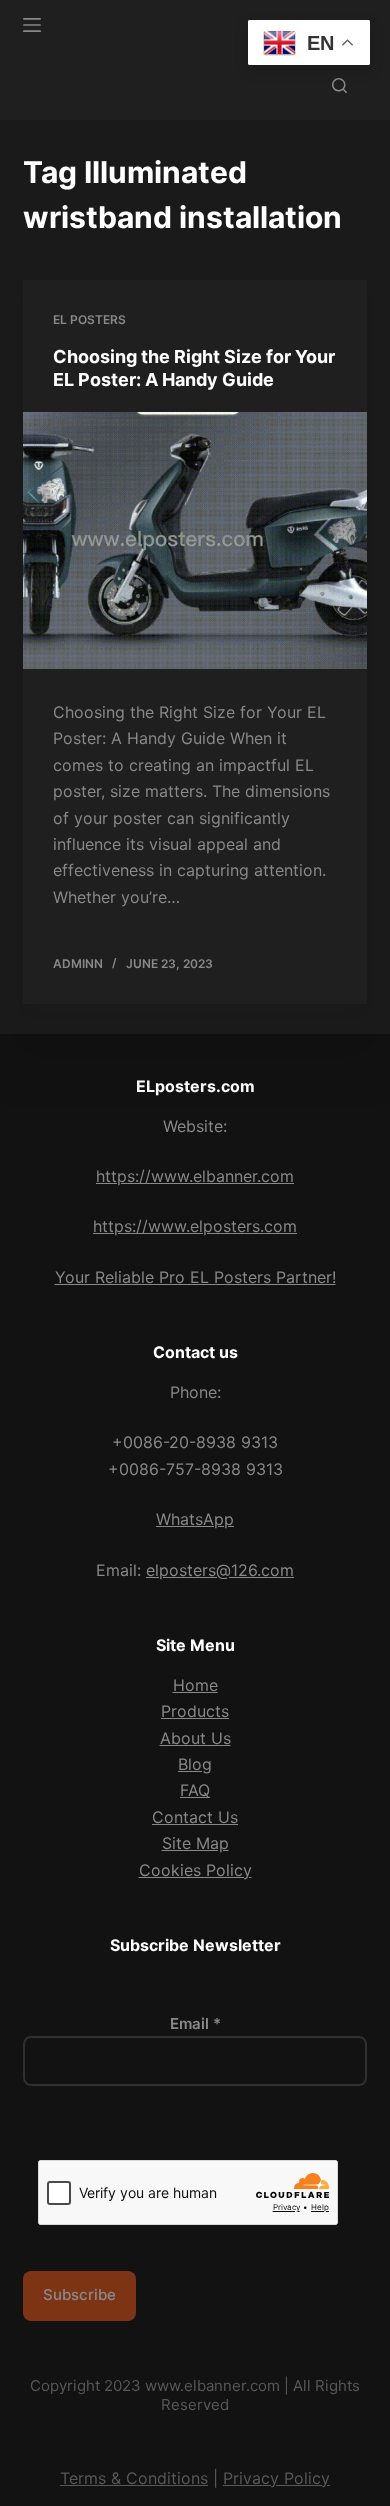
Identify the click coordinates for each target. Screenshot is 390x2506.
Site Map (195, 1843)
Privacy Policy (276, 2478)
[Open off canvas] (32, 25)
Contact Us (195, 1817)
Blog (195, 1764)
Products (195, 1711)
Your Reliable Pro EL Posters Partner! (195, 1277)
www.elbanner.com (212, 2385)
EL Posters (89, 319)
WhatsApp (195, 1519)
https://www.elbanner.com (195, 1176)
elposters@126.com (220, 1570)
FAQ (195, 1790)
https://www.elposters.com (195, 1226)
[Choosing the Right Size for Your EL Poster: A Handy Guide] (194, 540)
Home (195, 1685)
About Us (195, 1738)
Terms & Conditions (134, 2478)
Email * (195, 2023)
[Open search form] (339, 85)
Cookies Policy (195, 1870)
